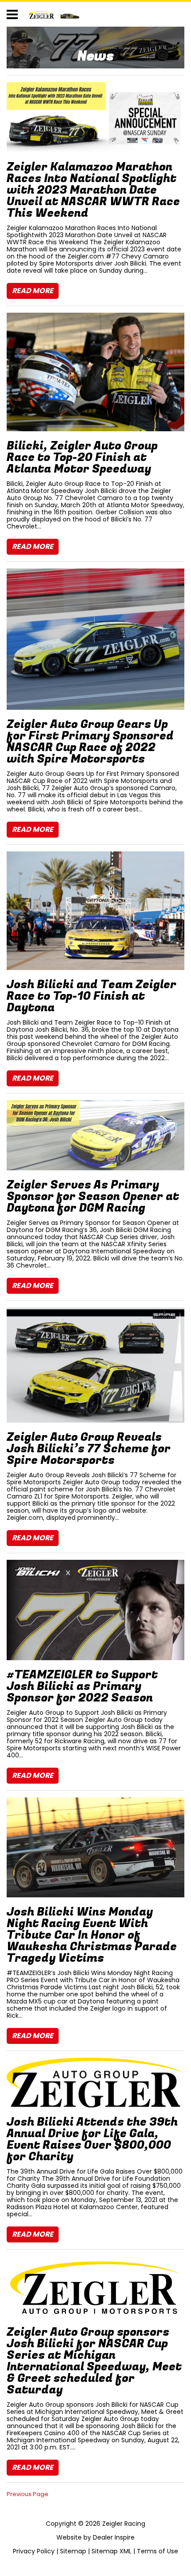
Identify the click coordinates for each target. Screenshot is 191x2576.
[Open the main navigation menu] (12, 14)
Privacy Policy (34, 2551)
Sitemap (73, 2551)
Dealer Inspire (114, 2537)
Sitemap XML (111, 2551)
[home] (54, 14)
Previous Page (28, 2494)
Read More (33, 291)
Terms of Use (157, 2551)
